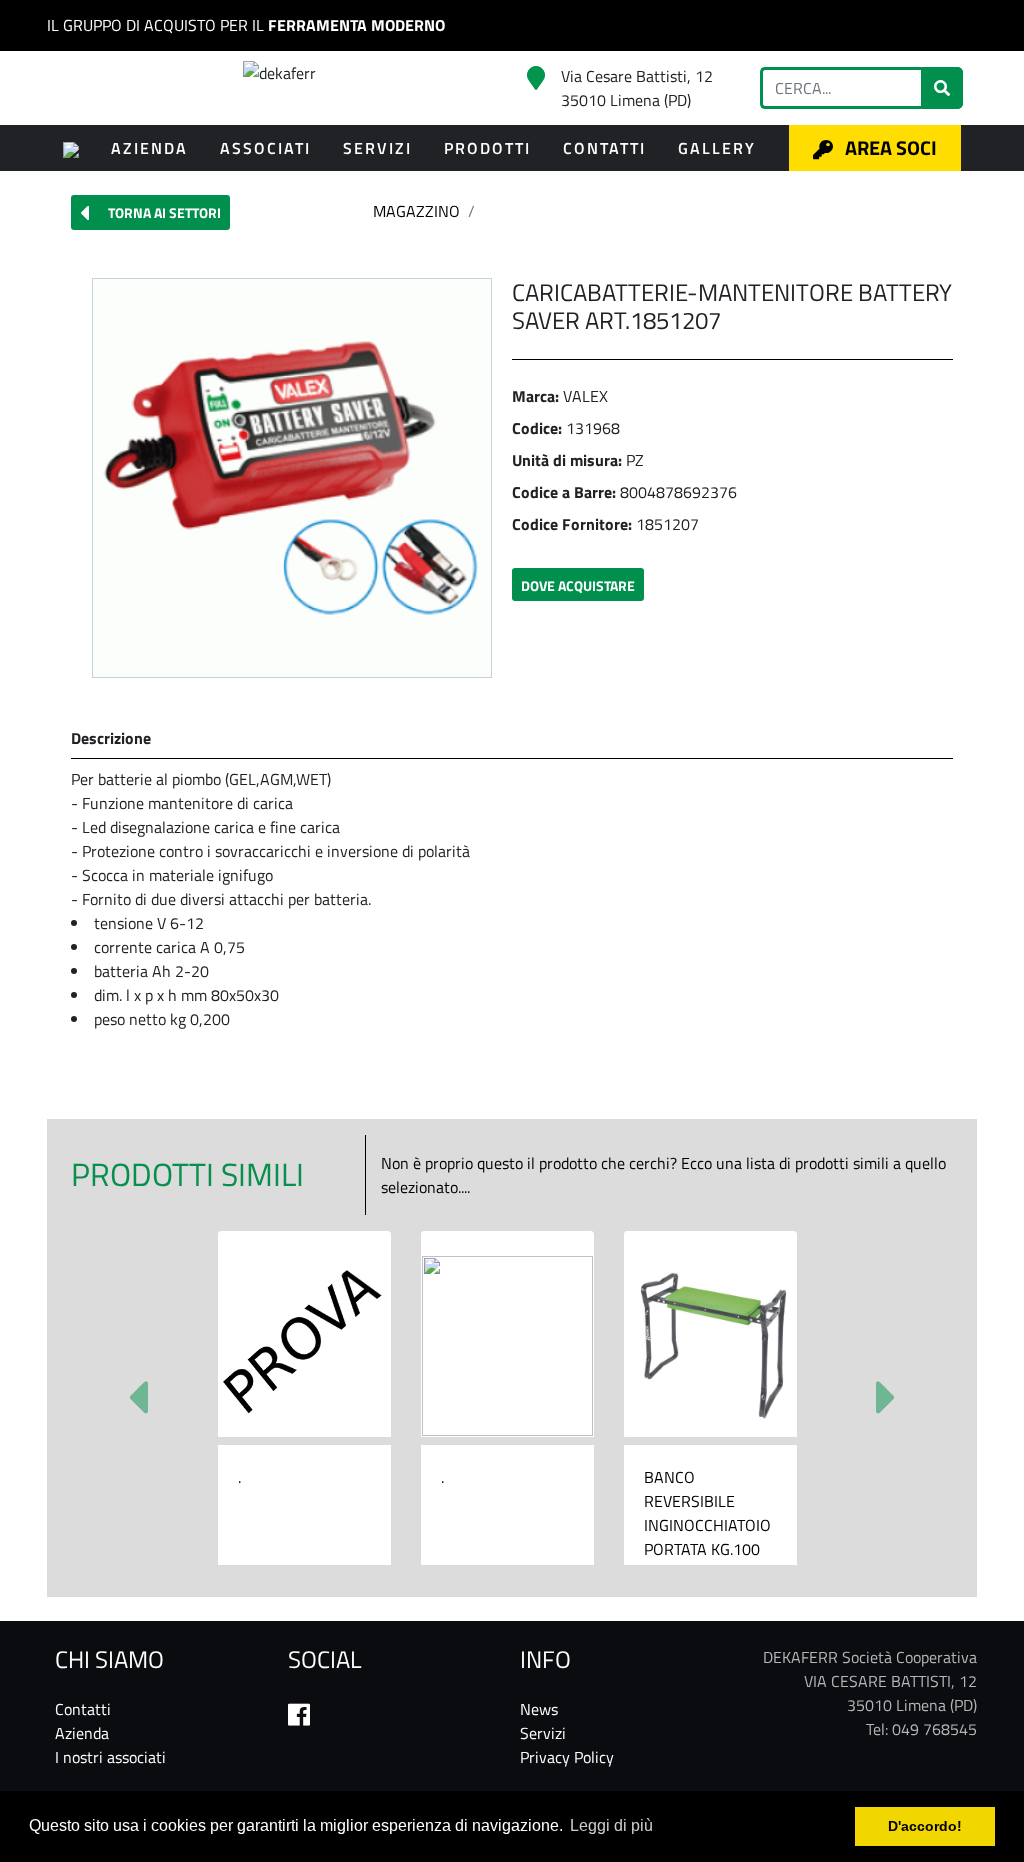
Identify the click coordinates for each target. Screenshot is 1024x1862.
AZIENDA (149, 148)
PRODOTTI (487, 148)
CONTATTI (604, 148)
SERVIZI (377, 148)
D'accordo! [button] (925, 1826)
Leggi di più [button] (611, 1825)
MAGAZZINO (416, 211)
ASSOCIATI (265, 148)
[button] (150, 212)
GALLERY (717, 148)
